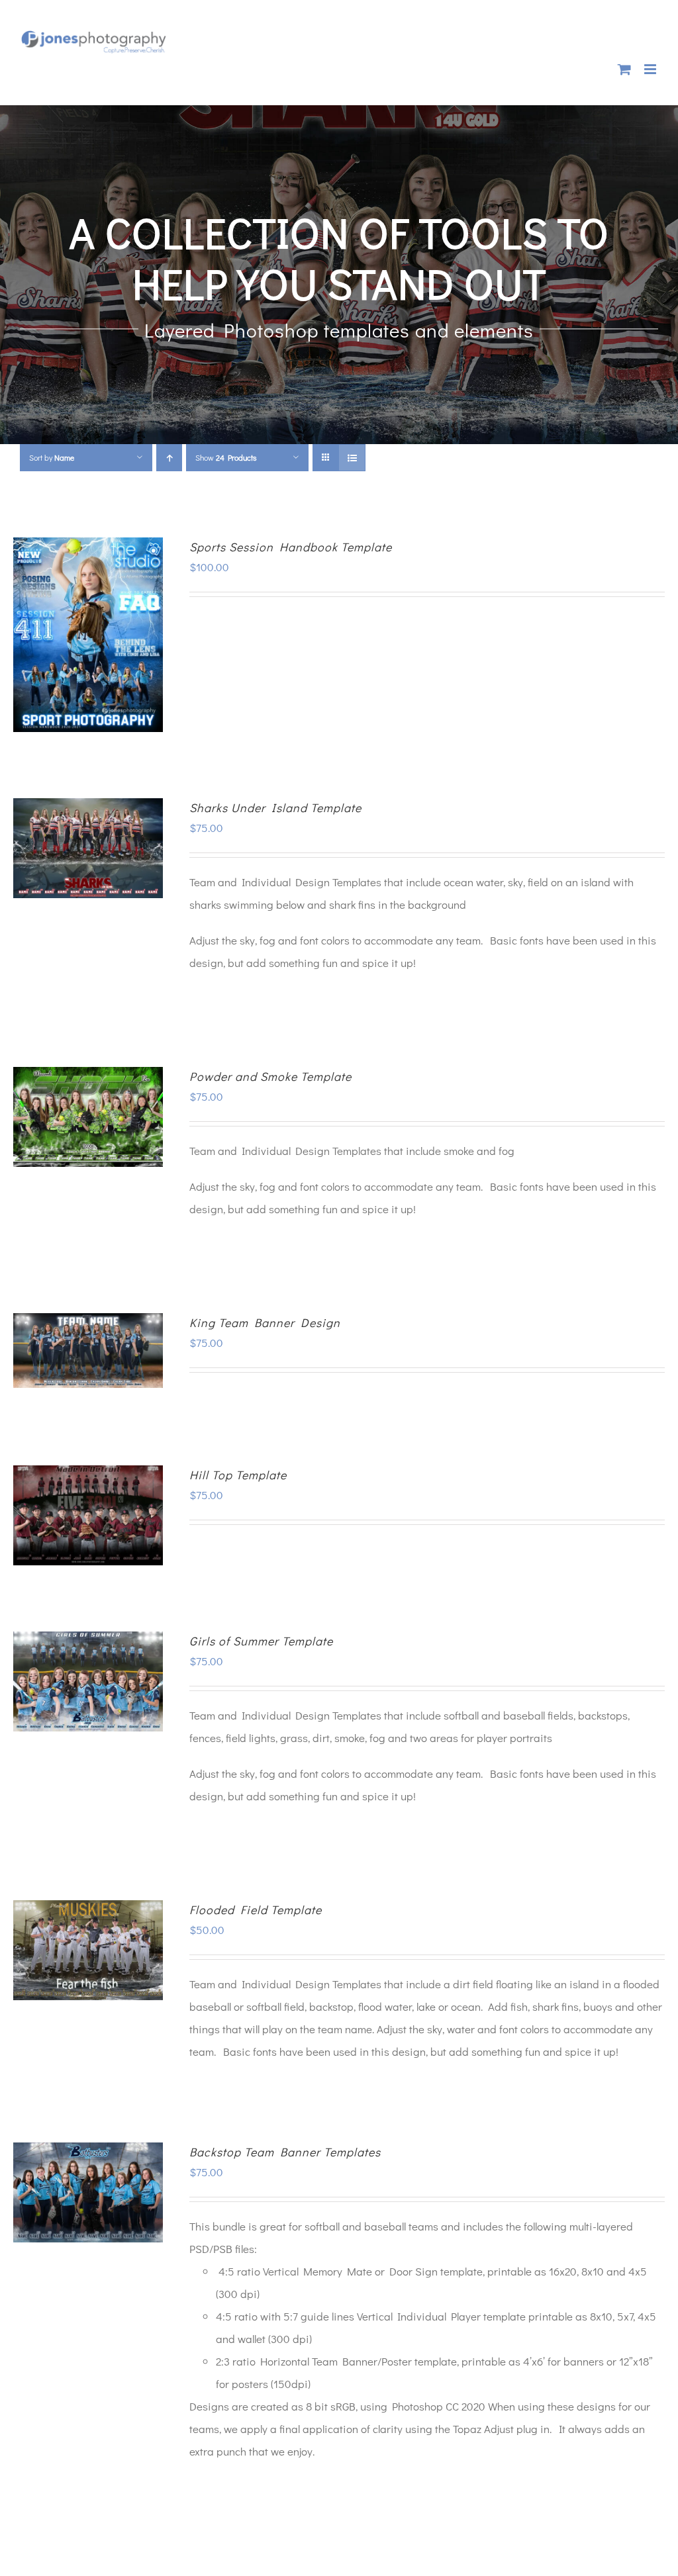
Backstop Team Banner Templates (285, 2152)
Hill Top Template (238, 1475)
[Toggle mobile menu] (651, 69)
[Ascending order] (169, 458)
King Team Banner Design (265, 1322)
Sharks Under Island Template (275, 807)
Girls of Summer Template (261, 1641)
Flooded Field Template (256, 1909)
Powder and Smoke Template (270, 1076)
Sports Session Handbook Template (291, 547)
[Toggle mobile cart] (624, 69)
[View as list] (352, 458)
